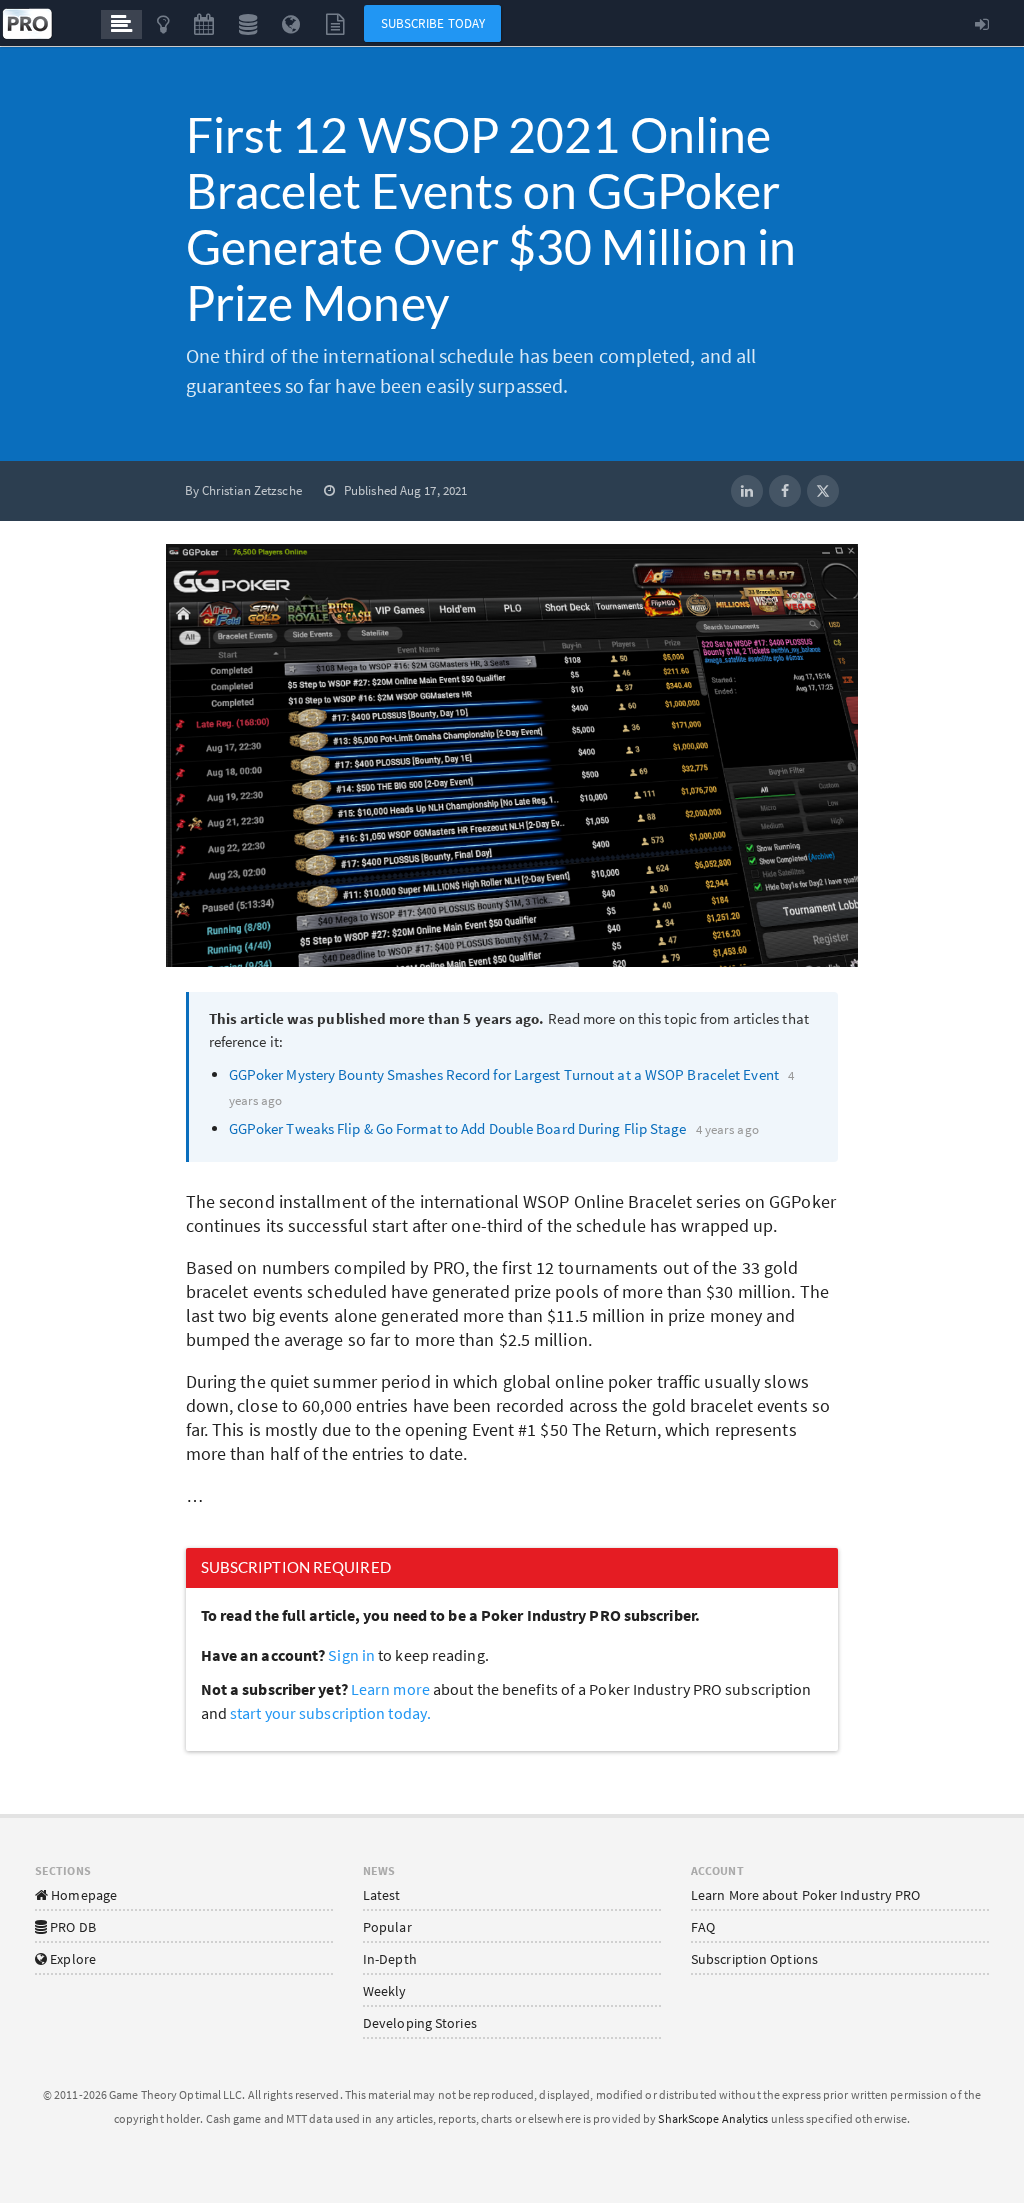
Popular (387, 1927)
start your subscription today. (330, 1713)
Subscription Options (754, 1959)
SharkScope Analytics (713, 2118)
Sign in (351, 1655)
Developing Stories (420, 2023)
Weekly (385, 1991)
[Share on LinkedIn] (747, 491)
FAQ (703, 1927)
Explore (71, 1959)
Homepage (82, 1895)
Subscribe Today (433, 23)
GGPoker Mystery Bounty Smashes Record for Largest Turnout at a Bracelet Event (504, 1074)
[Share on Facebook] (785, 491)
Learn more (392, 1689)
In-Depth (390, 1959)
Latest (382, 1895)
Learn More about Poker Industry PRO (806, 1895)
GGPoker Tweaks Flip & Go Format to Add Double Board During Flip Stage (458, 1128)
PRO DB (71, 1927)
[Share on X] (823, 491)
